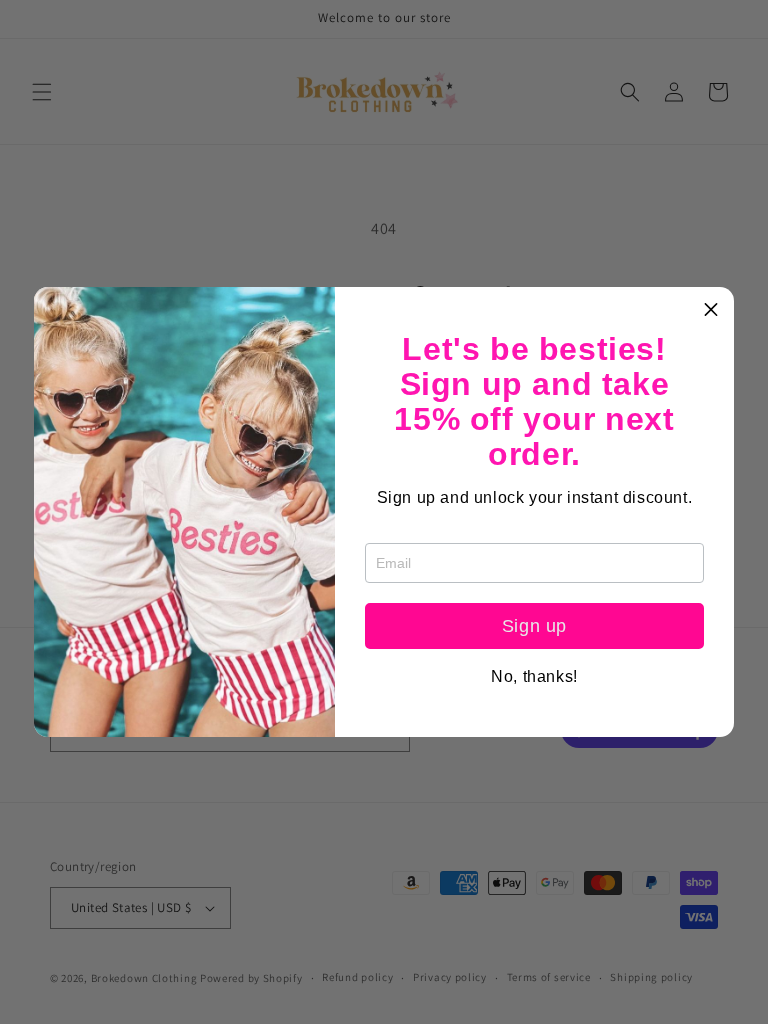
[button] (711, 310)
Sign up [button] (534, 626)
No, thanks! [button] (534, 677)
